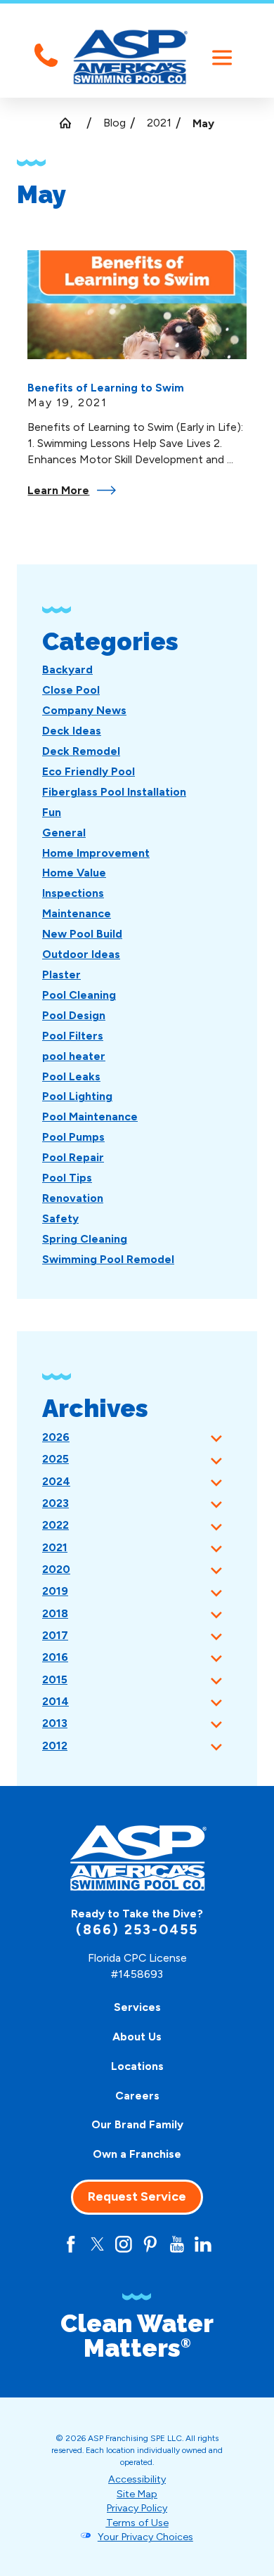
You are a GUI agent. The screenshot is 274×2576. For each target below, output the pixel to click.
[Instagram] (124, 2244)
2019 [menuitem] (55, 1591)
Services (137, 2007)
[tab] (216, 1438)
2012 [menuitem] (55, 1746)
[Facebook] (71, 2244)
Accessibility (137, 2479)
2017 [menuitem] (55, 1635)
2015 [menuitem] (55, 1679)
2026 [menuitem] (56, 1437)
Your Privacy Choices (145, 2537)
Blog (115, 123)
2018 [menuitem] (55, 1613)
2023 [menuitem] (56, 1503)
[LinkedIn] (203, 2244)
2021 (159, 123)
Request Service (137, 2196)
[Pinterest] (150, 2244)
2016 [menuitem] (55, 1657)
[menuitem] (67, 669)
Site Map (137, 2494)
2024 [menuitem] (56, 1481)
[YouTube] (177, 2244)
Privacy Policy (137, 2508)
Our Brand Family (137, 2124)
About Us (137, 2037)
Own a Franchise (137, 2154)
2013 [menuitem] (55, 1723)
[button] (222, 58)
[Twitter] (98, 2244)
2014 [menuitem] (56, 1701)
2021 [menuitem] (55, 1547)
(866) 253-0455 (137, 1930)
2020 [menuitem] (56, 1569)
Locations (137, 2066)
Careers (137, 2096)
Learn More (58, 490)
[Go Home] (71, 123)
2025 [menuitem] (56, 1459)
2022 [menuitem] (56, 1525)
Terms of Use (137, 2523)
